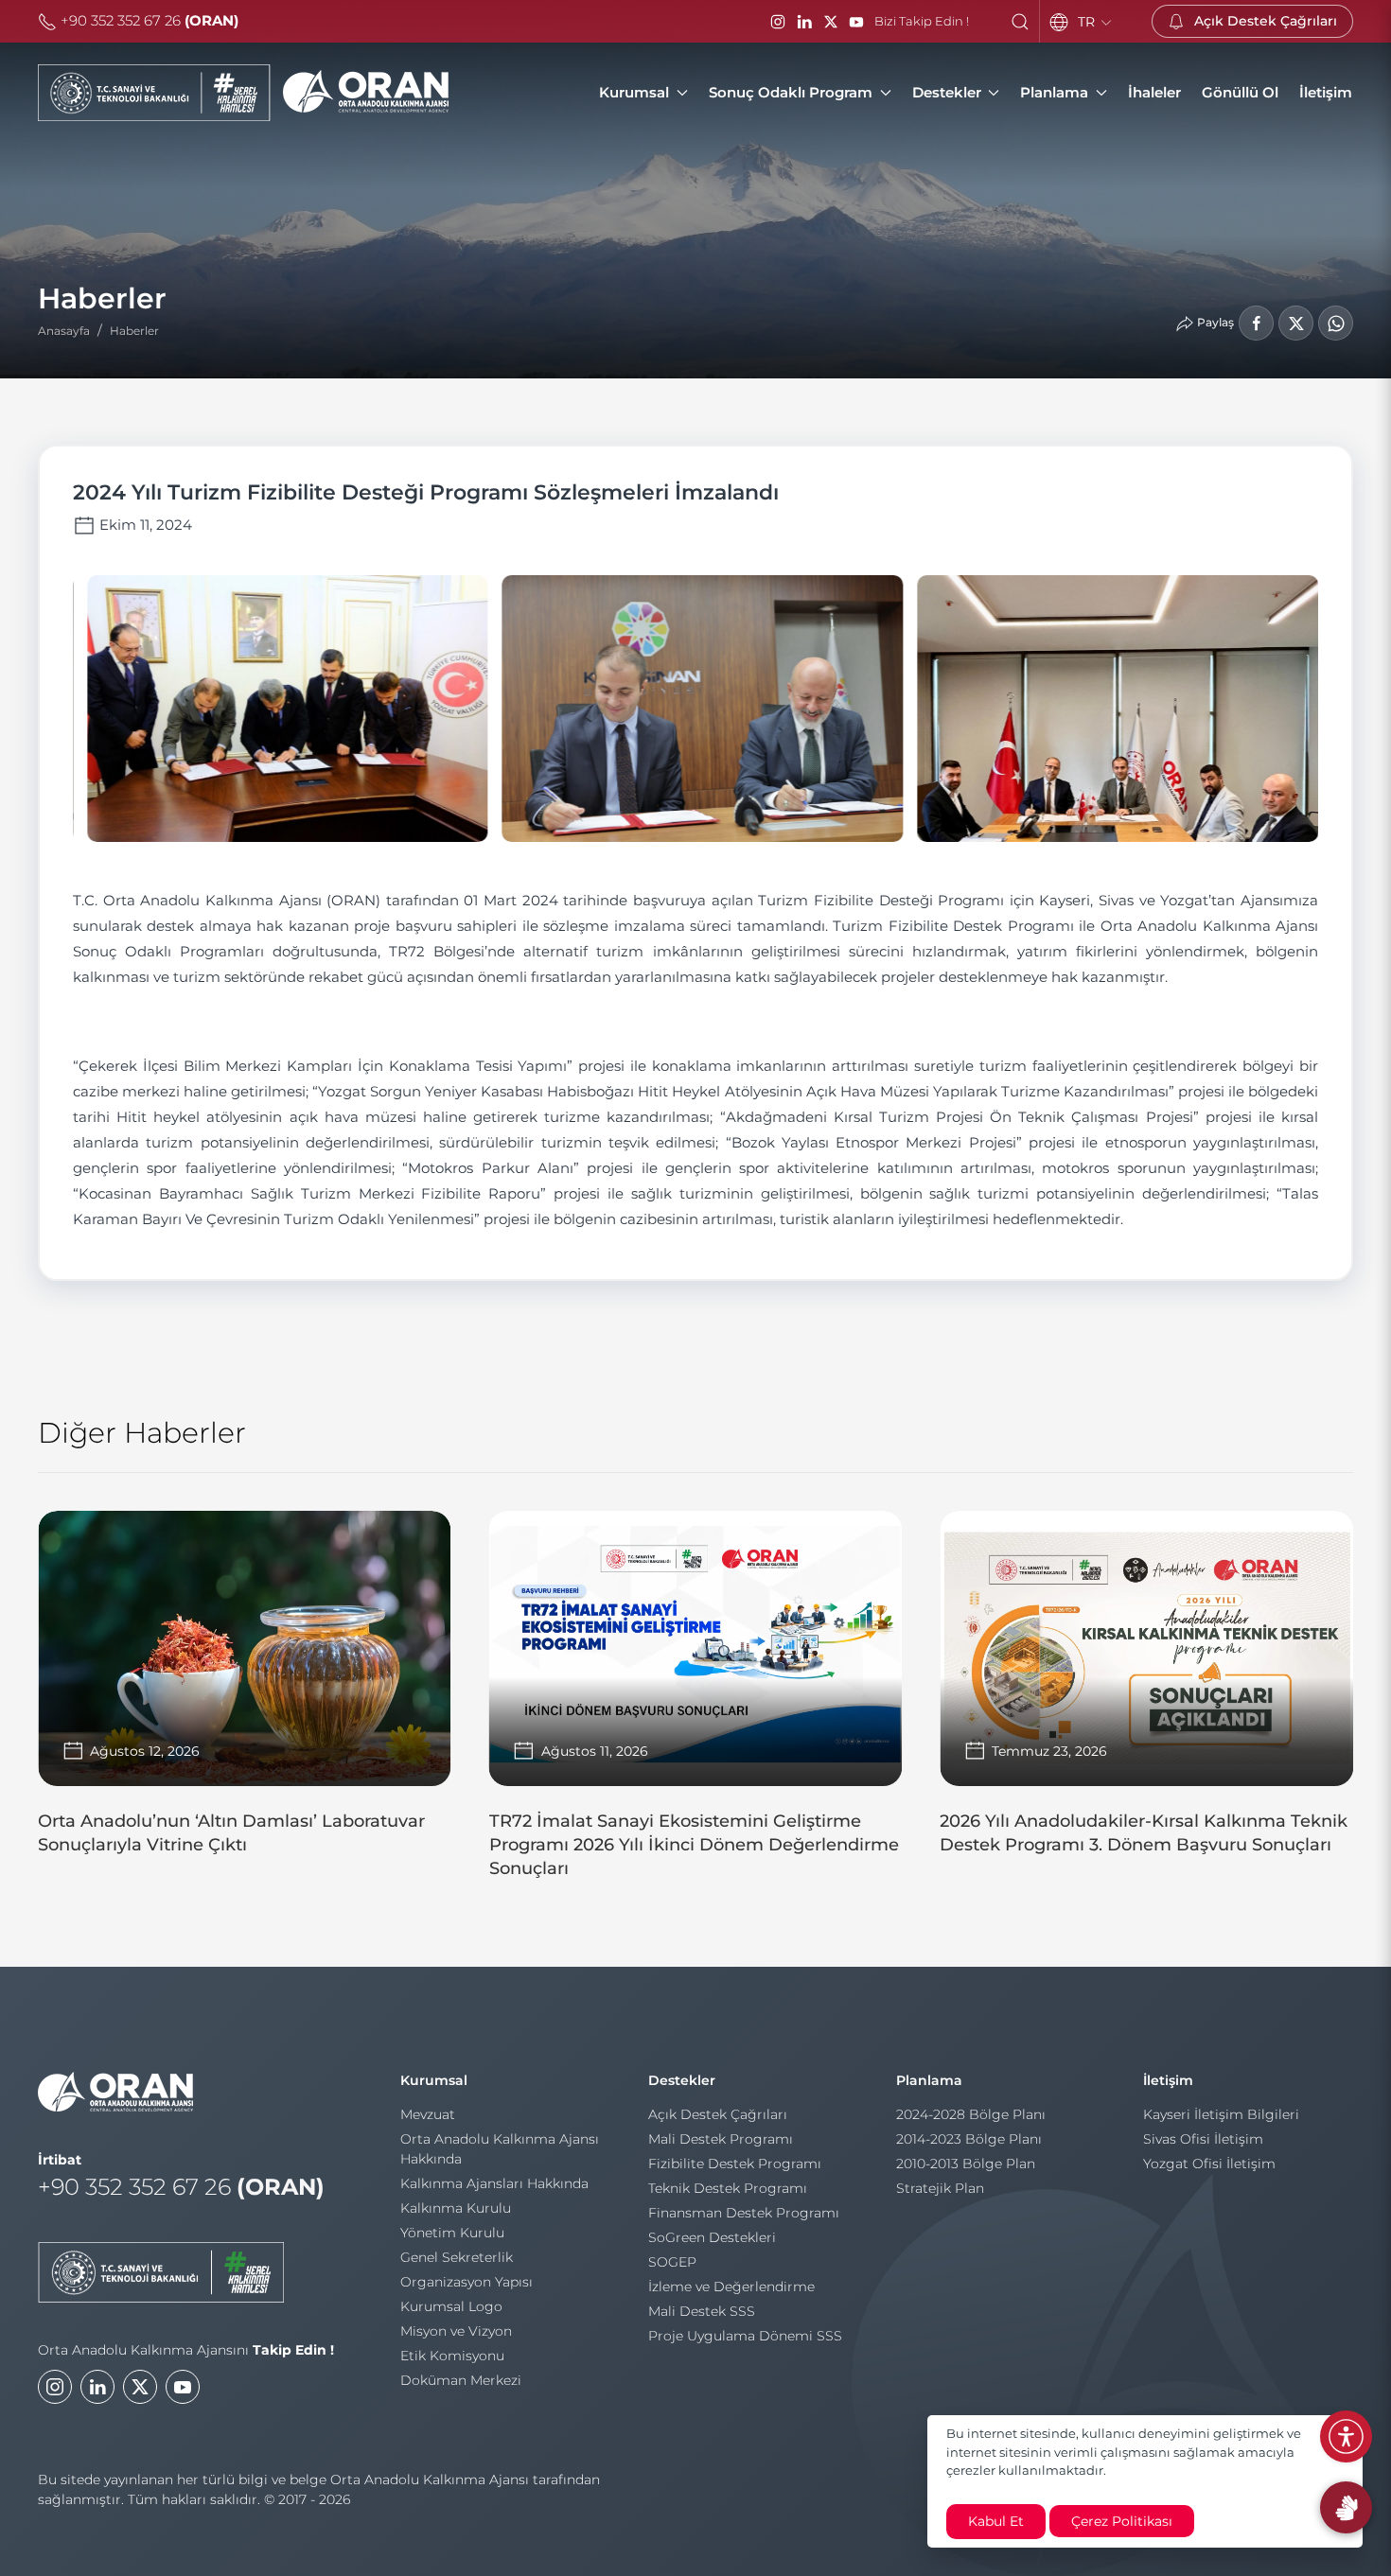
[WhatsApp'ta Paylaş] (1336, 323)
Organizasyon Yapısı (467, 2282)
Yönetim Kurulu (452, 2233)
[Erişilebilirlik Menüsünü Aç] (1346, 2436)
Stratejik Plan (940, 2188)
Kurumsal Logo (451, 2306)
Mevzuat (428, 2114)
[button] (1020, 22)
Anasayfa (64, 331)
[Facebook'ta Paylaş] (1256, 323)
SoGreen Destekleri (712, 2237)
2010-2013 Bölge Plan (966, 2164)
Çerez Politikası (1122, 2521)
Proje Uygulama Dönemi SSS (745, 2336)
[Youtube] (183, 2387)
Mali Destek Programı (721, 2139)
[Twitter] (140, 2387)
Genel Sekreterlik (457, 2257)
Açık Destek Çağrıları (718, 2114)
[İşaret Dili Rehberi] (1346, 2507)
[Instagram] (778, 22)
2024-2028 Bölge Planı (971, 2114)
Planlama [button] (1054, 92)
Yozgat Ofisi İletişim (1209, 2164)
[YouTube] (856, 22)
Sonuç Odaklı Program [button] (791, 92)
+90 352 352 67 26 (148, 20)
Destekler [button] (947, 92)
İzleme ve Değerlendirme (731, 2287)
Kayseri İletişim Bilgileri (1221, 2114)
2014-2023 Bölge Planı (969, 2139)
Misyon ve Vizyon (456, 2331)
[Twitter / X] (831, 22)
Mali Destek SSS (702, 2311)
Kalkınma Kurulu (456, 2208)
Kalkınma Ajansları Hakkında (494, 2183)
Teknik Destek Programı (728, 2188)
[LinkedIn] (804, 22)
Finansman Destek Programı (744, 2213)
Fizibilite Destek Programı (735, 2164)
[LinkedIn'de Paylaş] (1296, 323)
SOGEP (672, 2262)
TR (1088, 22)
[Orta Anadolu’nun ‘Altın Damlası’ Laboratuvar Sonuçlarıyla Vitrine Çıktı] (245, 1692)
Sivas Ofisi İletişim (1203, 2139)
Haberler (134, 331)
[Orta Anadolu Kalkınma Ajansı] (243, 93)
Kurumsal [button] (634, 92)
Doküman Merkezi (461, 2380)
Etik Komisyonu (452, 2356)
